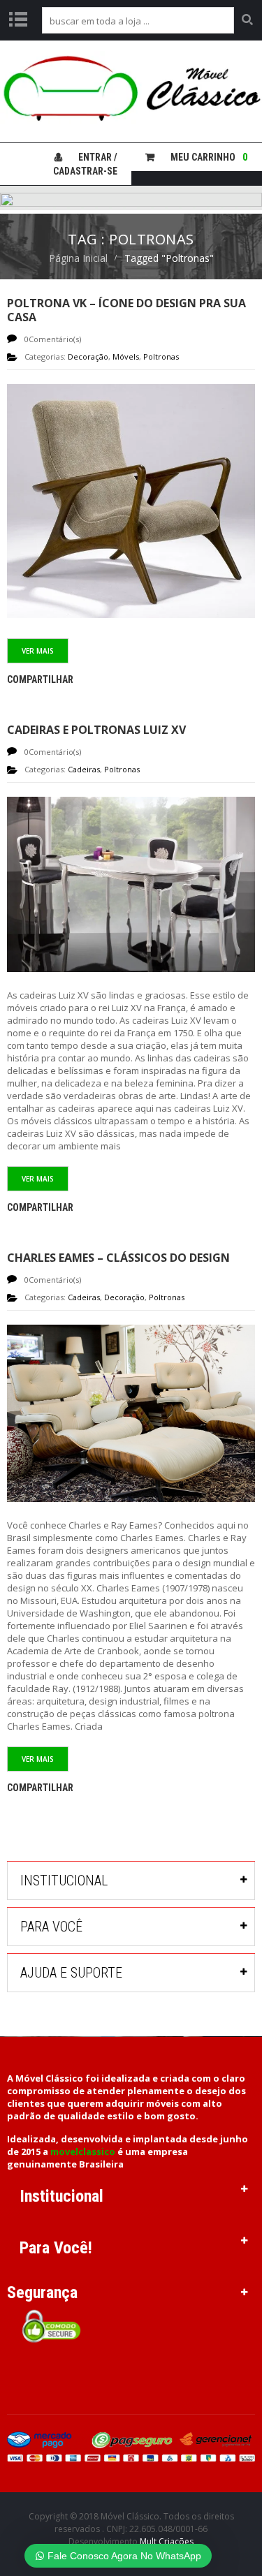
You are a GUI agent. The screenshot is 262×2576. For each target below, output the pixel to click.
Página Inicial (78, 258)
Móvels (126, 356)
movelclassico (83, 2151)
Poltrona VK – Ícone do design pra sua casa (126, 310)
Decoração (88, 356)
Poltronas (161, 356)
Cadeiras (84, 769)
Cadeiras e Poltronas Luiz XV (96, 730)
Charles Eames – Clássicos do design (118, 1258)
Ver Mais (38, 651)
